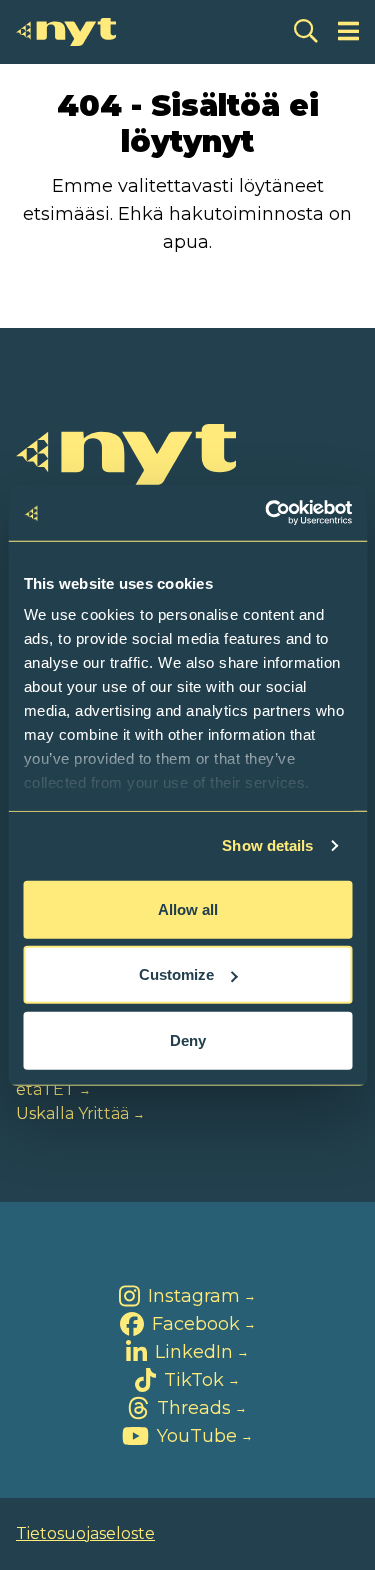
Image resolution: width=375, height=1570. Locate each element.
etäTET (45, 1089)
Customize (176, 974)
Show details (267, 845)
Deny (188, 1039)
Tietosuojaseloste (85, 1533)
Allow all (188, 908)
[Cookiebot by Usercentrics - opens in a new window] (267, 513)
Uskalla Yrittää (72, 1113)
